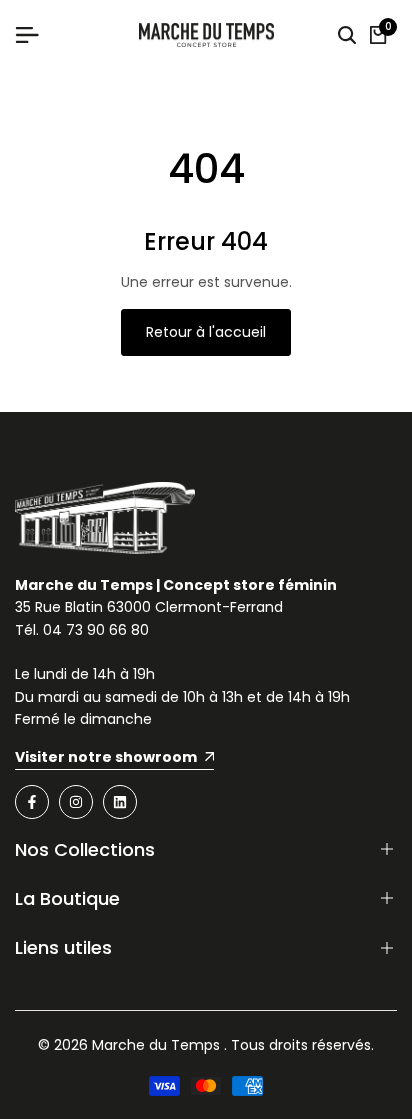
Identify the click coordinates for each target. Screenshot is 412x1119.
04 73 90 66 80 (96, 630)
